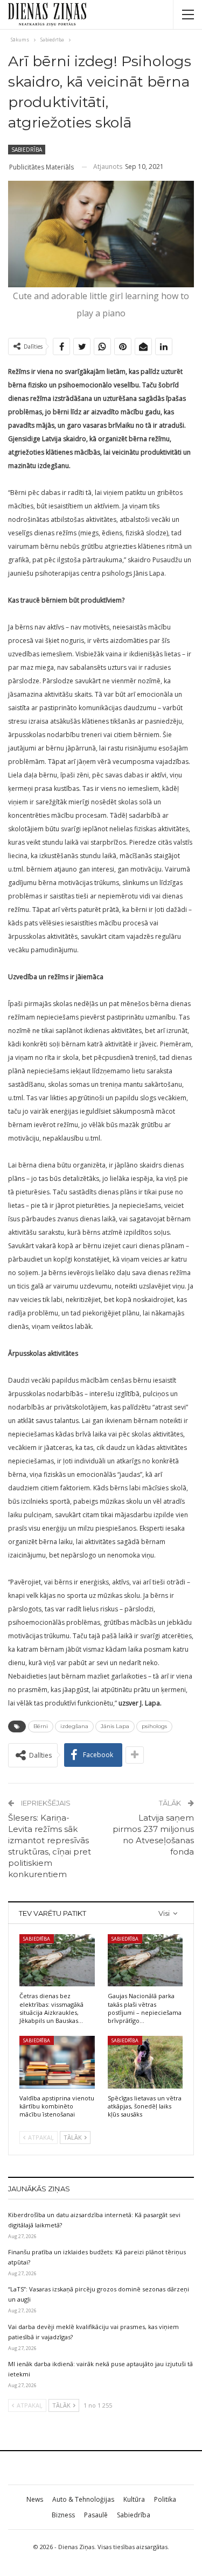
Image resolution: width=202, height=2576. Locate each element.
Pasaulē (96, 2515)
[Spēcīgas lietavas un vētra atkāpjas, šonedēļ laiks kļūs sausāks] (145, 2062)
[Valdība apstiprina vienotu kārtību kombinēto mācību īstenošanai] (57, 2062)
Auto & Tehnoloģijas (83, 2499)
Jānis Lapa (115, 1726)
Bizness (63, 2515)
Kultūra (134, 2499)
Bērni (41, 1726)
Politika (165, 2499)
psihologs (154, 1726)
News (35, 2499)
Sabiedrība (27, 150)
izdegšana (74, 1726)
